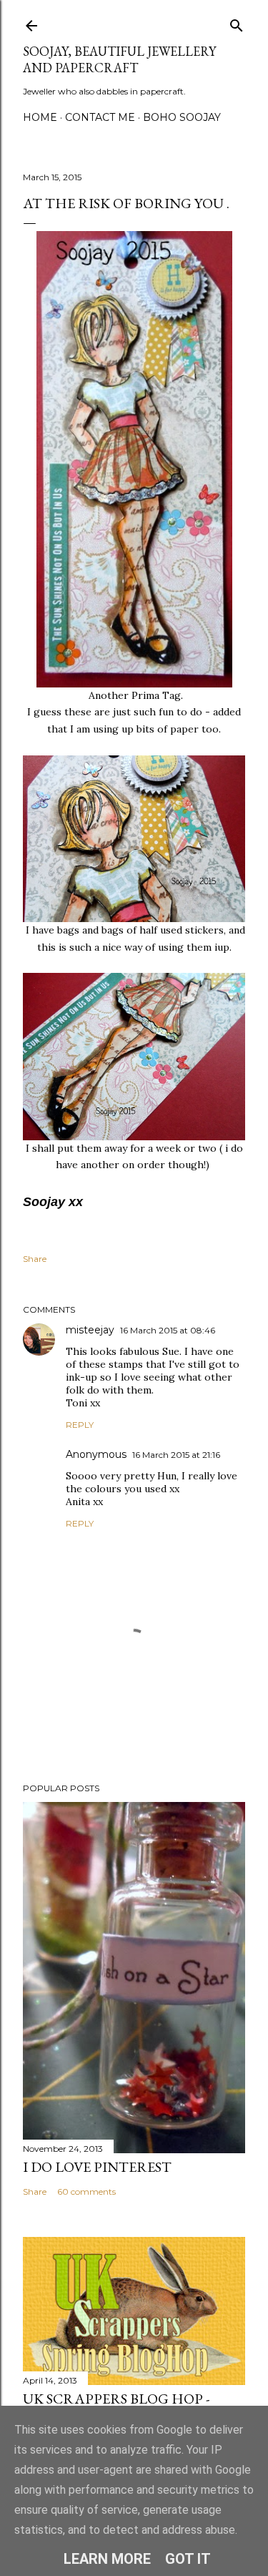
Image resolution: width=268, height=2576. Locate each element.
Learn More (107, 2559)
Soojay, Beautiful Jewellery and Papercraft (119, 59)
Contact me (100, 117)
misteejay (90, 1330)
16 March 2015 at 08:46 (168, 1330)
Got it (188, 2559)
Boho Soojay (182, 117)
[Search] (237, 23)
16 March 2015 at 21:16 (176, 1455)
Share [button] (35, 1259)
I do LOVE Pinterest (97, 2167)
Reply (80, 1425)
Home (40, 117)
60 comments (86, 2191)
